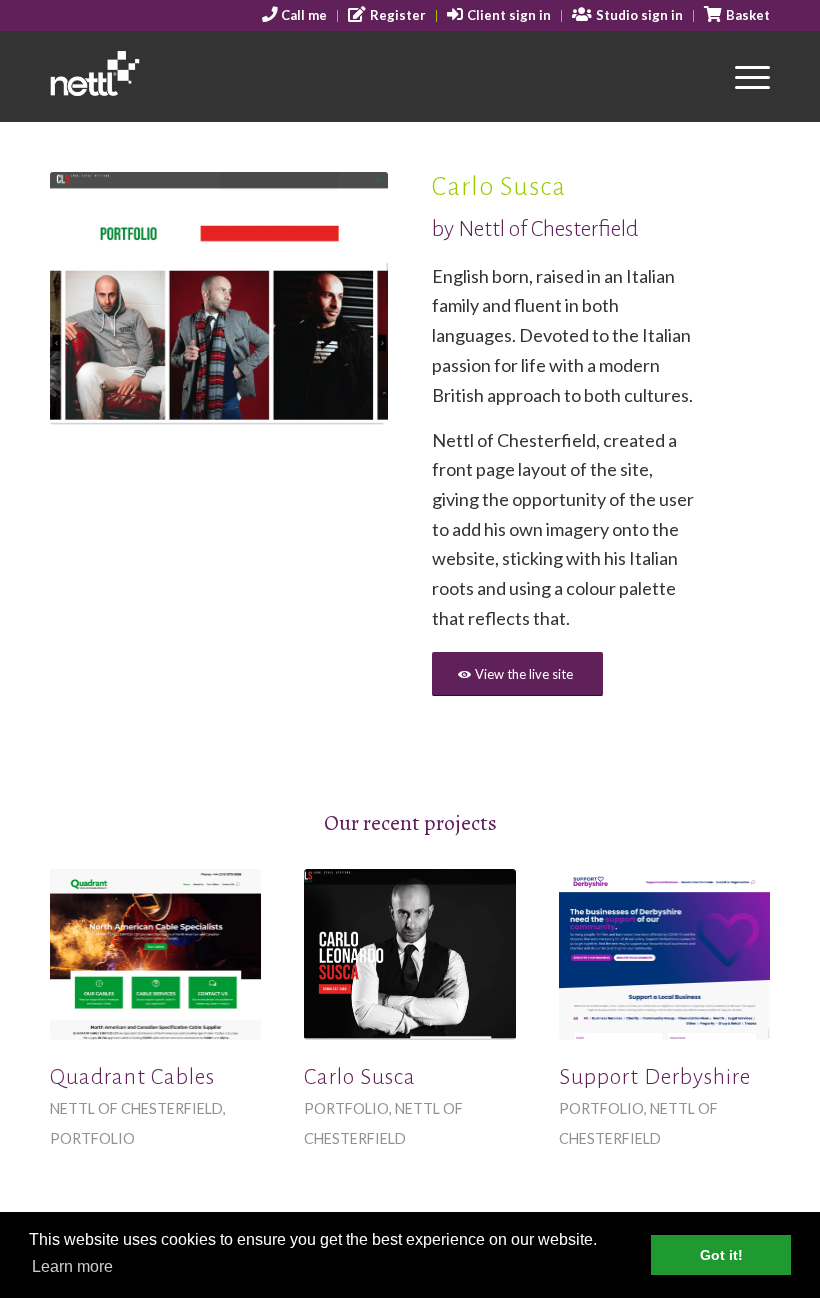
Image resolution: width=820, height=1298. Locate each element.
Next (343, 299)
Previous (95, 299)
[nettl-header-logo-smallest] (148, 76)
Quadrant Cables (132, 1077)
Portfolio (92, 1138)
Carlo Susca (360, 1077)
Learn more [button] (72, 1266)
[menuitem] (295, 16)
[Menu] (742, 76)
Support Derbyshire (655, 1077)
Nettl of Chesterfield (136, 1108)
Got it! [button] (721, 1255)
